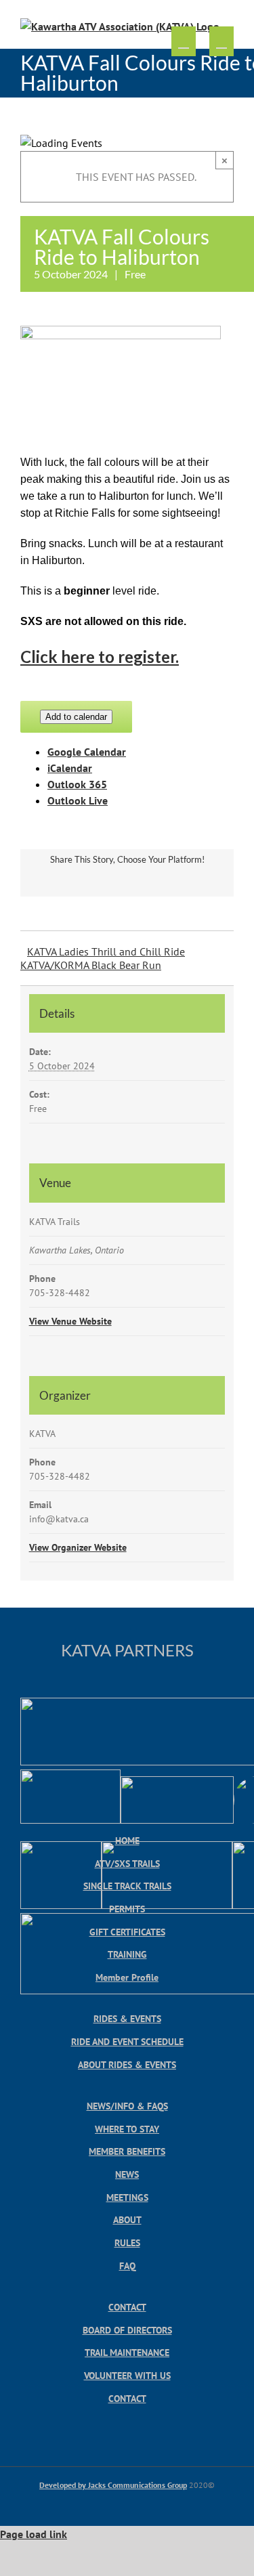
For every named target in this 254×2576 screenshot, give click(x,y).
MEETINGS (127, 2197)
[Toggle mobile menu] (221, 42)
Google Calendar (87, 752)
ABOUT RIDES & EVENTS (127, 2064)
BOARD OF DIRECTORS (127, 2330)
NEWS (127, 2174)
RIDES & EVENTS (127, 2018)
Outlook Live (78, 800)
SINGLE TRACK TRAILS (127, 1886)
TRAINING (127, 1954)
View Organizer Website (78, 1547)
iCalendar (70, 768)
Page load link (34, 2534)
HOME (127, 1840)
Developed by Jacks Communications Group (113, 2485)
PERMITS (127, 1909)
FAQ (127, 2266)
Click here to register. (100, 657)
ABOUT (127, 2219)
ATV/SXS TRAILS (127, 1863)
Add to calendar (76, 717)
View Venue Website (70, 1321)
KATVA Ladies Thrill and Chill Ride (106, 951)
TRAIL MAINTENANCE (127, 2352)
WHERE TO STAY (127, 2129)
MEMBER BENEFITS (127, 2151)
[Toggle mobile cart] (184, 42)
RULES (127, 2242)
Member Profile (127, 1977)
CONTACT (127, 2307)
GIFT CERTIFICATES (127, 1932)
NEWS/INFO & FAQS (127, 2106)
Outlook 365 (77, 784)
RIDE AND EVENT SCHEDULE (127, 2041)
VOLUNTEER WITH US (127, 2375)
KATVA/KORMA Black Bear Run (91, 965)
